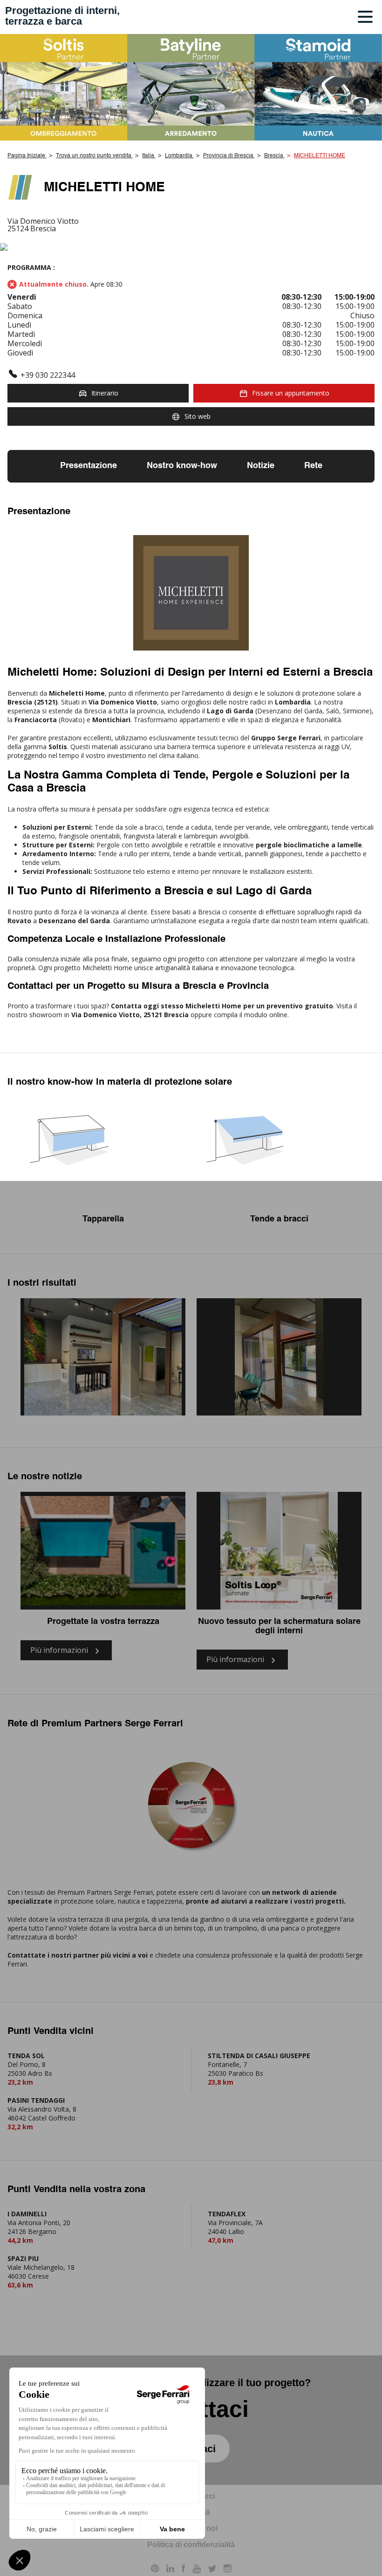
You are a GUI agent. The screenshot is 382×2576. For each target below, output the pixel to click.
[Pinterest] (155, 2570)
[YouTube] (197, 2570)
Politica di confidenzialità (191, 2545)
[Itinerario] (191, 248)
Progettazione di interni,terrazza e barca (62, 16)
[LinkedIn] (170, 2570)
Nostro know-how (182, 466)
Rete (313, 466)
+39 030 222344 (48, 375)
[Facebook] (184, 2570)
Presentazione (89, 466)
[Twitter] (212, 2570)
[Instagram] (228, 2570)
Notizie (261, 466)
